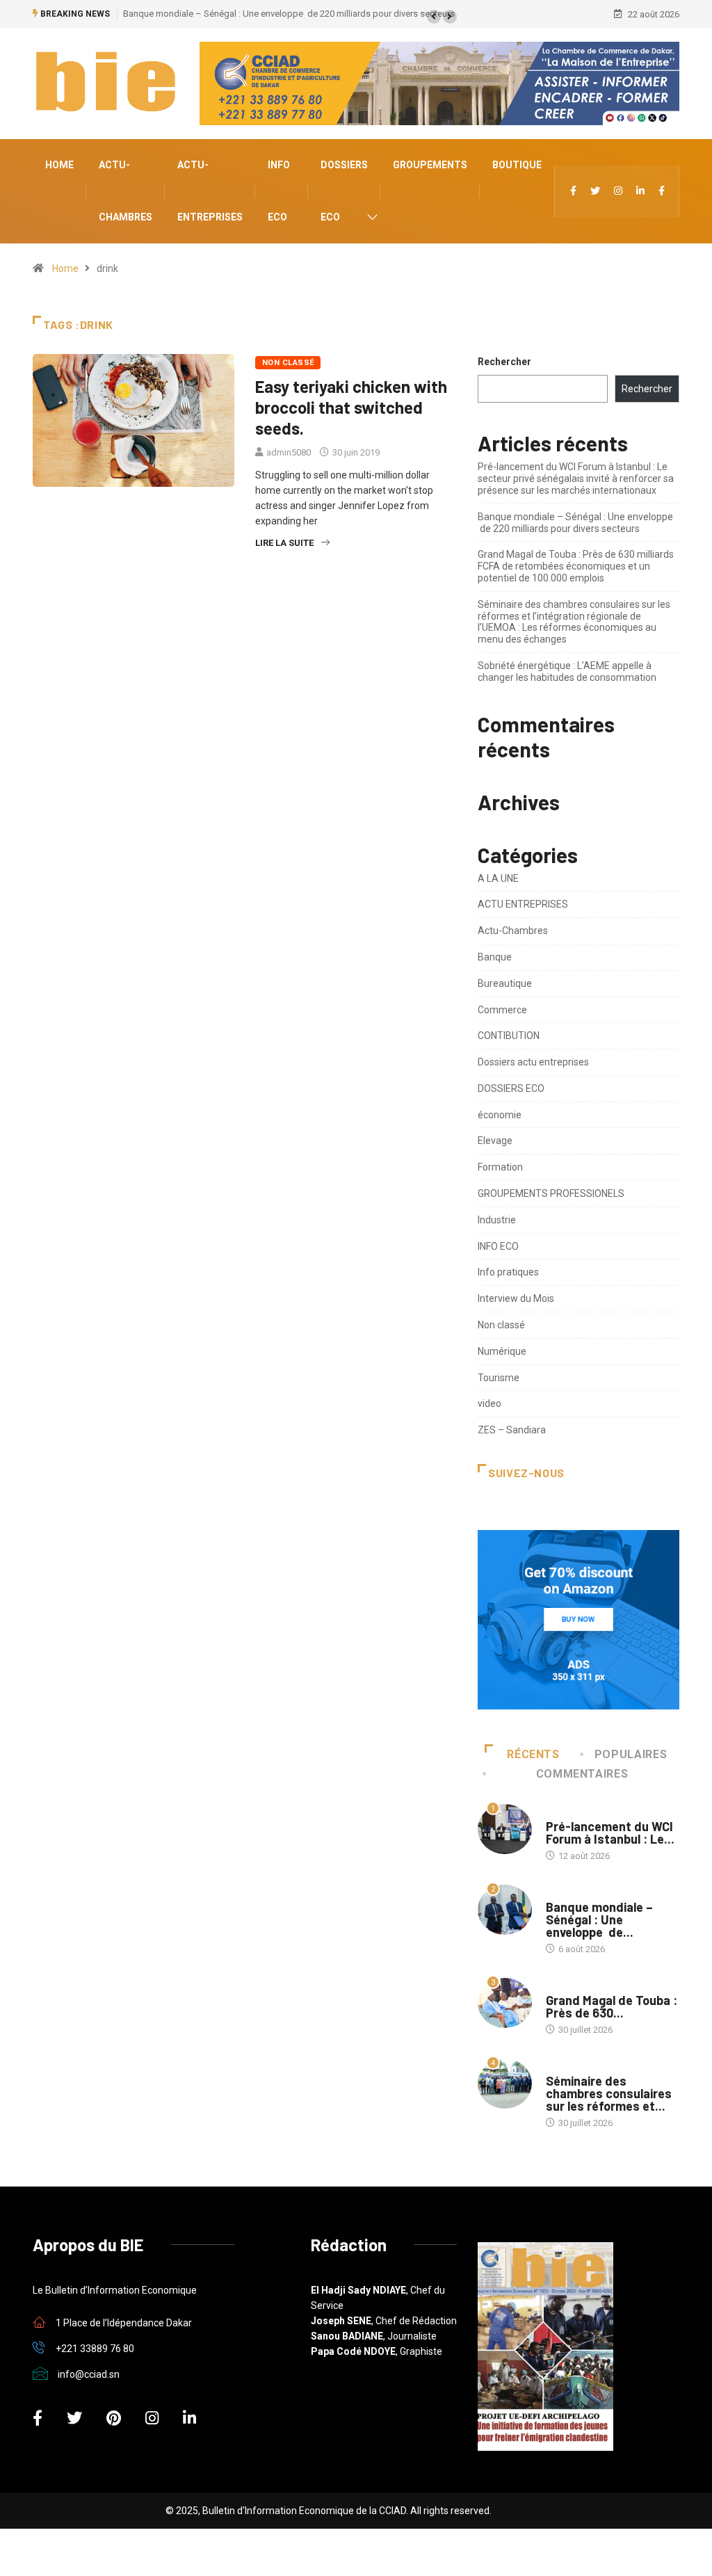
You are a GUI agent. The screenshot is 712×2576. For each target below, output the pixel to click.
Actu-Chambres (126, 191)
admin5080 (289, 452)
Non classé (288, 363)
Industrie (497, 1220)
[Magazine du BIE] (662, 192)
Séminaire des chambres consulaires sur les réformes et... (609, 2093)
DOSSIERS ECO (344, 191)
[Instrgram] (618, 192)
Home (59, 165)
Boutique (517, 165)
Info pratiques (508, 1272)
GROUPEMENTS (430, 165)
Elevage (495, 1141)
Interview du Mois (516, 1298)
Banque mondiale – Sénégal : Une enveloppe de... (599, 1919)
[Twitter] (595, 192)
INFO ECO (279, 191)
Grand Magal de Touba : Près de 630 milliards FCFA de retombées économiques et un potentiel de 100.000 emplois (576, 566)
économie (500, 1115)
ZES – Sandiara (512, 1430)
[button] (434, 17)
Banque (495, 957)
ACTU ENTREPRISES (523, 904)
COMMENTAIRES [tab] (582, 1774)
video (489, 1403)
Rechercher (504, 362)
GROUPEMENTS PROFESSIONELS (551, 1193)
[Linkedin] (640, 192)
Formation (500, 1167)
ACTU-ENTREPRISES (210, 191)
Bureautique (505, 983)
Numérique (502, 1351)
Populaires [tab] (631, 1754)
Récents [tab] (533, 1754)
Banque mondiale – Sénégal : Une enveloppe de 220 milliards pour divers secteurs (289, 14)
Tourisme (499, 1378)
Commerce (502, 1010)
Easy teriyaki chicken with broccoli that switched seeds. (351, 407)
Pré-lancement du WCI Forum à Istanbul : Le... (610, 1833)
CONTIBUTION (509, 1036)
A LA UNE (498, 878)
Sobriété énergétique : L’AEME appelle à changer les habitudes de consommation (567, 671)
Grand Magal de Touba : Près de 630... (612, 2006)
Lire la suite (284, 543)
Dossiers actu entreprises (533, 1062)
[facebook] (573, 192)
